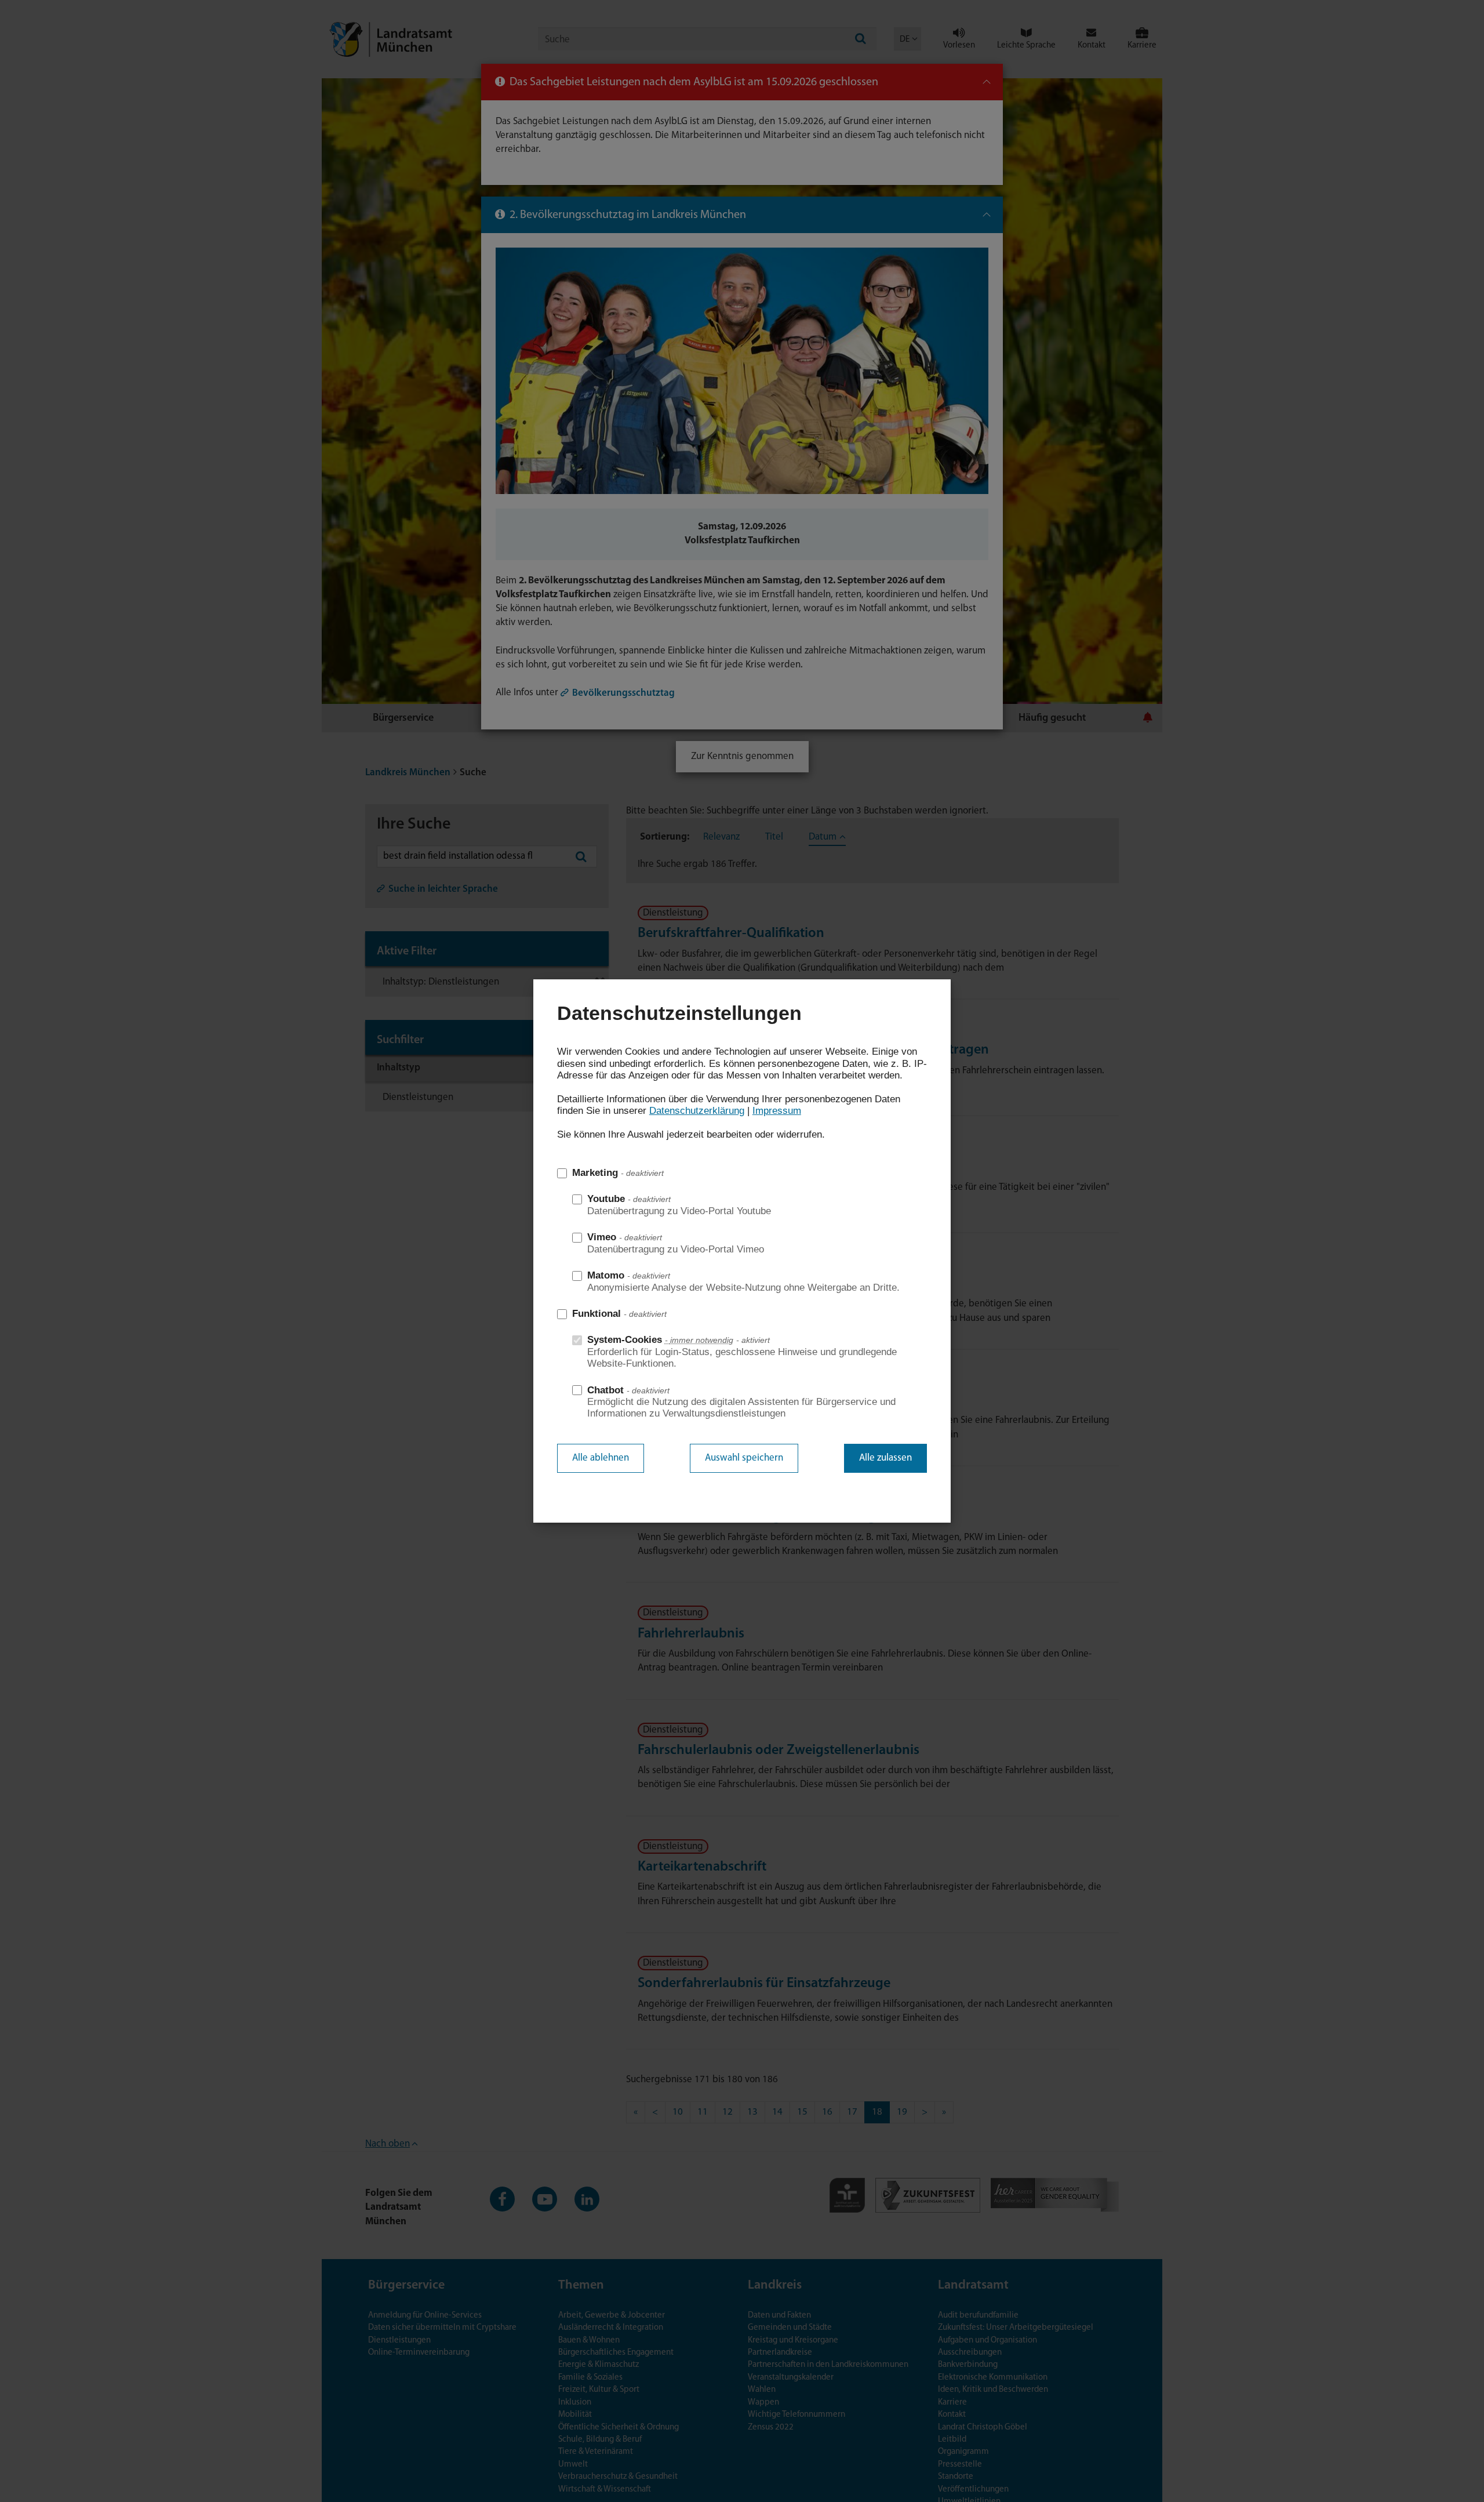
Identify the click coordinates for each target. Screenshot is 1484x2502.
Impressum (777, 1111)
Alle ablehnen (601, 1458)
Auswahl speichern (744, 1458)
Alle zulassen (885, 1458)
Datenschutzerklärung (697, 1111)
